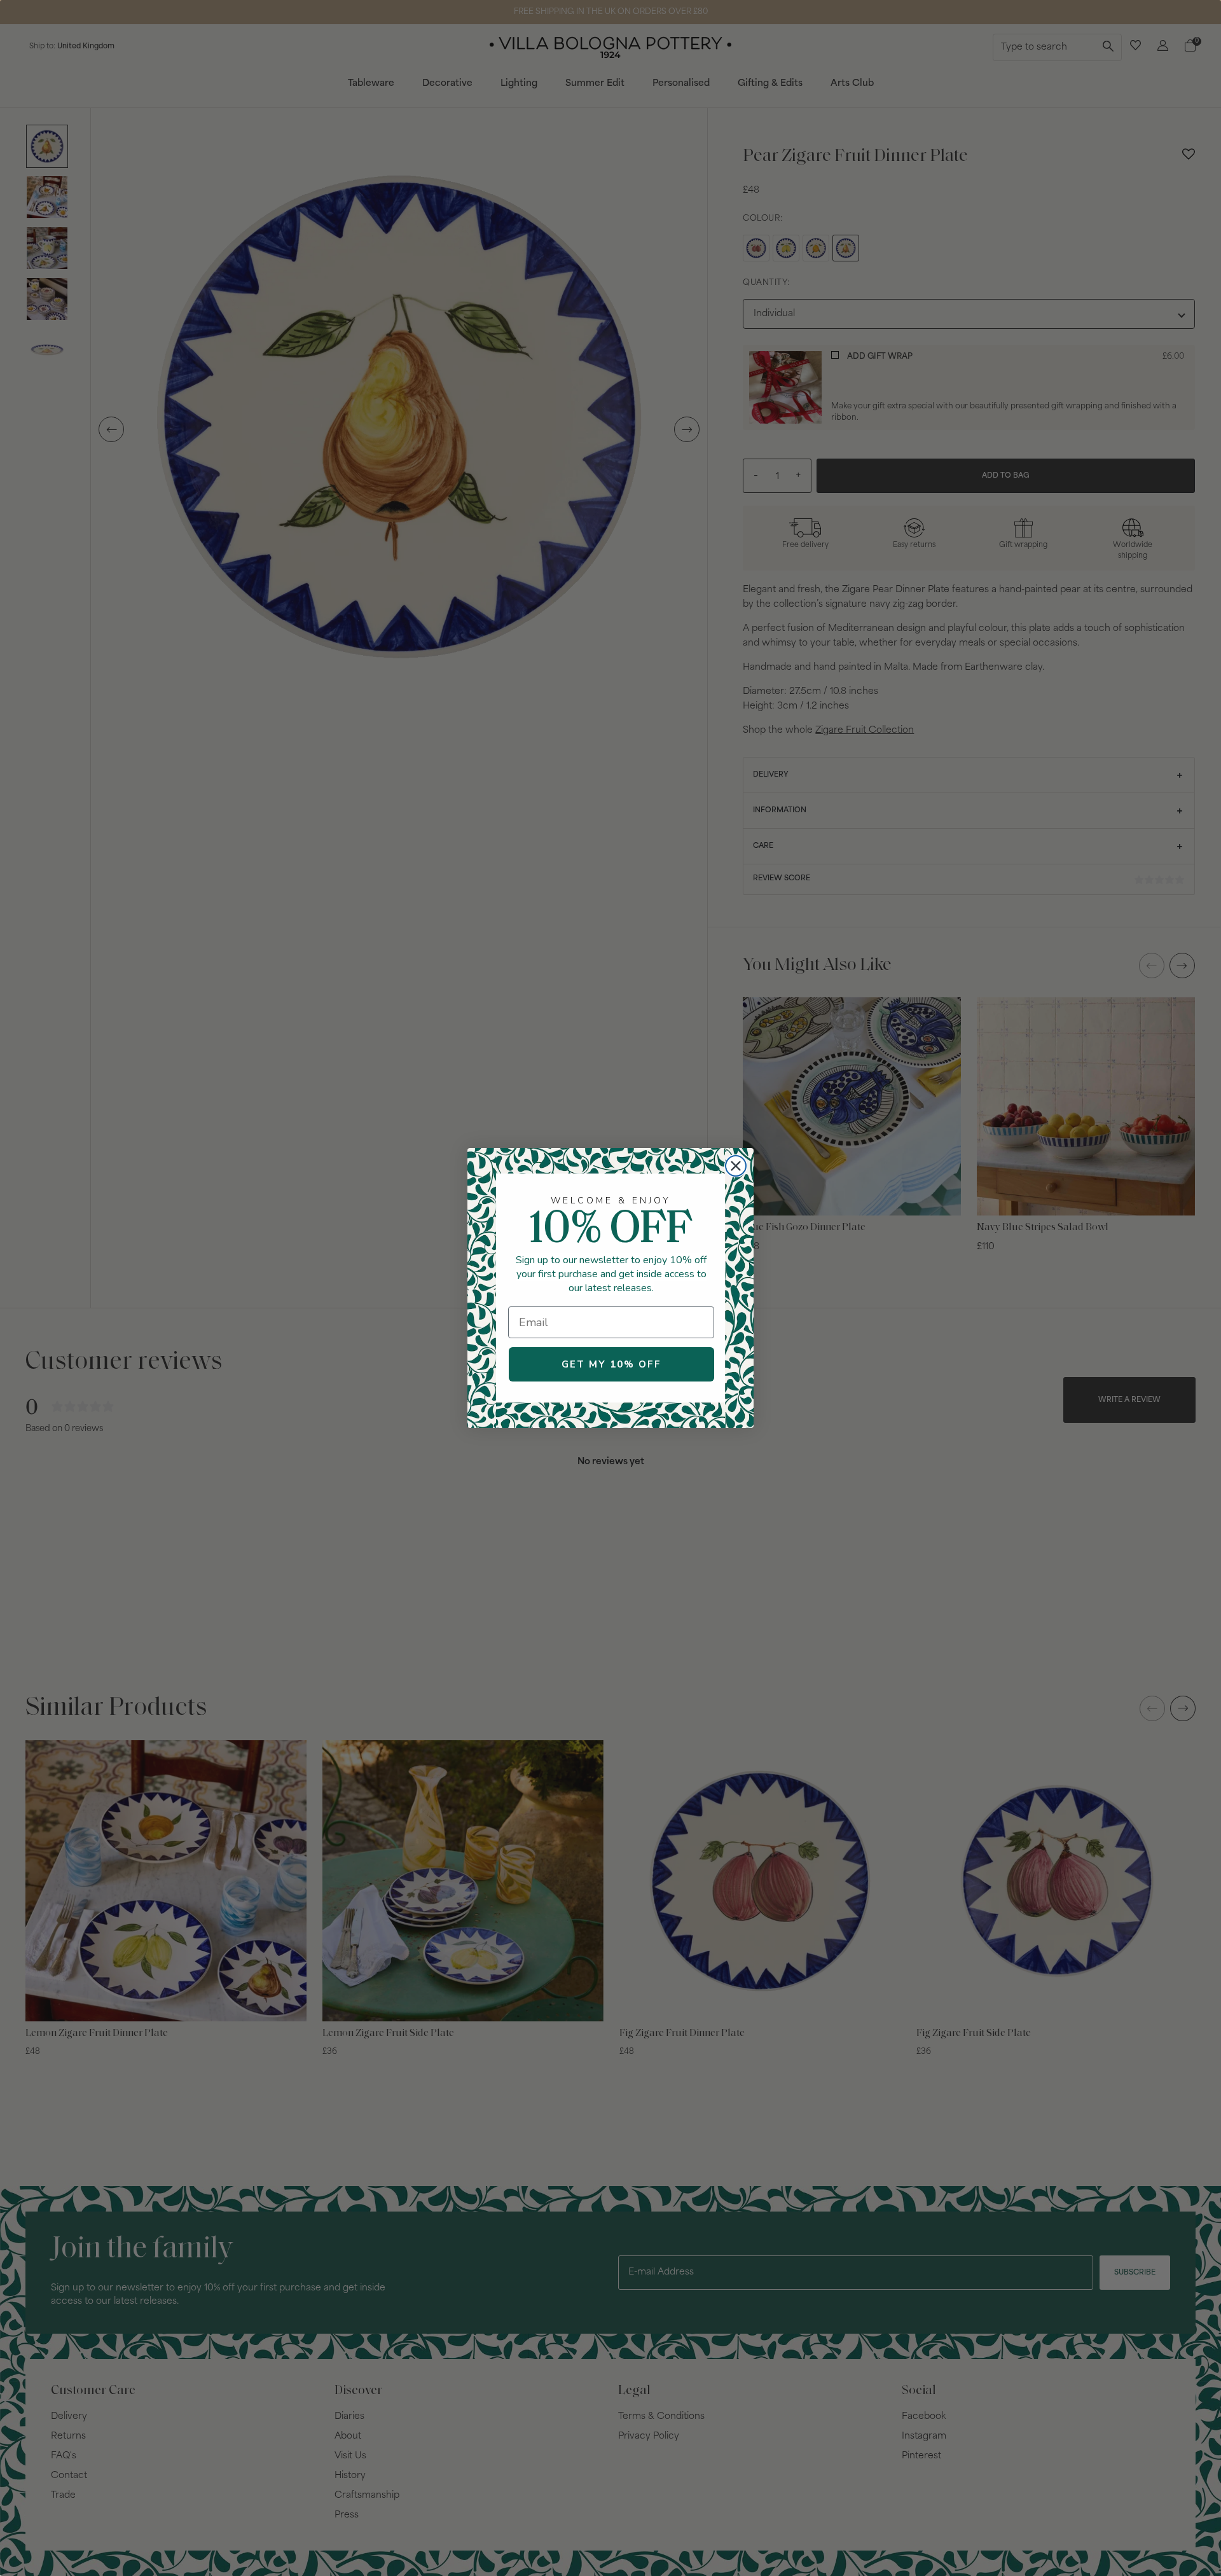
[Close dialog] (736, 1166)
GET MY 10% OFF (611, 1364)
